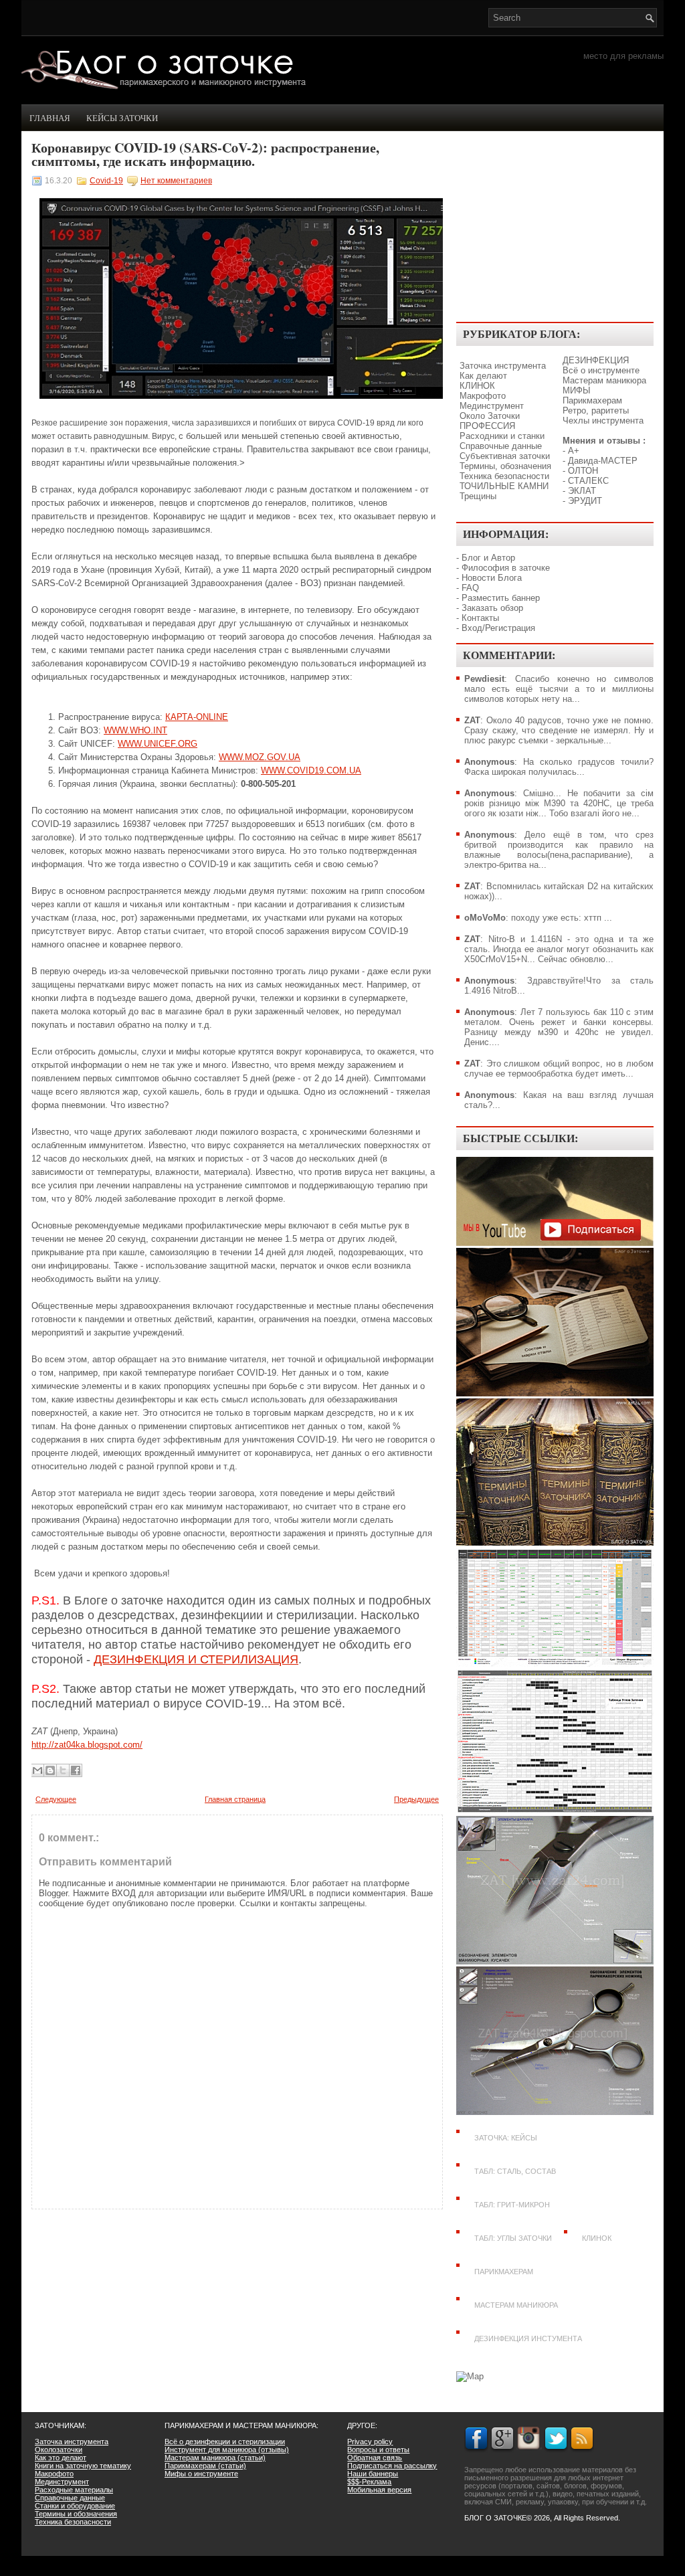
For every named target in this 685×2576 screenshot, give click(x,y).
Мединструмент (492, 406)
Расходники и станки (502, 436)
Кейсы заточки (122, 118)
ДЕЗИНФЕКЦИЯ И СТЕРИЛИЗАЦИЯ (196, 1659)
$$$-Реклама (369, 2482)
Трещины (478, 496)
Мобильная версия (379, 2490)
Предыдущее (416, 1799)
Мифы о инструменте (201, 2474)
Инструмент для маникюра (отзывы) (227, 2450)
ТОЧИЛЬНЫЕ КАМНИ (504, 486)
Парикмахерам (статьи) (205, 2466)
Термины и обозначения (76, 2514)
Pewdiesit (484, 679)
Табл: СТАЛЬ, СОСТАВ (515, 2171)
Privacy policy (370, 2442)
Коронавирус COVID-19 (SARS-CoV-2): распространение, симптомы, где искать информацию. (205, 155)
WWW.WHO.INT (135, 730)
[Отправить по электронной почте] (37, 1770)
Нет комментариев (176, 181)
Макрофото (483, 396)
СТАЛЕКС (588, 481)
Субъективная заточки (505, 456)
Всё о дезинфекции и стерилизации (225, 2442)
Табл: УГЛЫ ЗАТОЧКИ (513, 2238)
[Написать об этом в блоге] (50, 1770)
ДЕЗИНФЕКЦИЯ (596, 360)
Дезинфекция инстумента (528, 2338)
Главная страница (235, 1799)
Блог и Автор (488, 558)
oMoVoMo (485, 918)
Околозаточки (59, 2450)
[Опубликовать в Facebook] (76, 1770)
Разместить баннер (501, 598)
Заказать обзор (492, 608)
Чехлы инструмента (603, 421)
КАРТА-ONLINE (197, 717)
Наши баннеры (373, 2474)
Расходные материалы (74, 2490)
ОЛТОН (583, 471)
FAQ (470, 588)
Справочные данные (501, 446)
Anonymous (489, 762)
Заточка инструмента (503, 366)
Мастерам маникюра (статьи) (215, 2458)
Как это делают (61, 2458)
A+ (574, 451)
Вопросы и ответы (378, 2450)
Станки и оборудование (75, 2506)
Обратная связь (375, 2458)
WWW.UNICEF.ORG (158, 744)
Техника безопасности (504, 476)
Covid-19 (106, 181)
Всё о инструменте (601, 370)
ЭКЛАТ (582, 491)
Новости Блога (492, 578)
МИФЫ (577, 390)
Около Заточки (490, 416)
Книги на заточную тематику (83, 2466)
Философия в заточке (506, 568)
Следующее (56, 1799)
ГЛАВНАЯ (50, 118)
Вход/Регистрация (498, 628)
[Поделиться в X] (63, 1770)
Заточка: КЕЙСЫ (506, 2138)
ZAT (472, 720)
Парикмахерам (592, 400)
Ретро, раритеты (596, 410)
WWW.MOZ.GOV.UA (260, 757)
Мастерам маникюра (604, 380)
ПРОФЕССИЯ (487, 426)
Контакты (480, 618)
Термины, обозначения (505, 466)
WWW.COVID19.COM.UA (311, 770)
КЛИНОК (477, 386)
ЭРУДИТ (585, 501)
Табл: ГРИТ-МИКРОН (512, 2205)
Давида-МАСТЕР (603, 461)
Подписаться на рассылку (392, 2466)
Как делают (483, 376)
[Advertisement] (555, 228)
